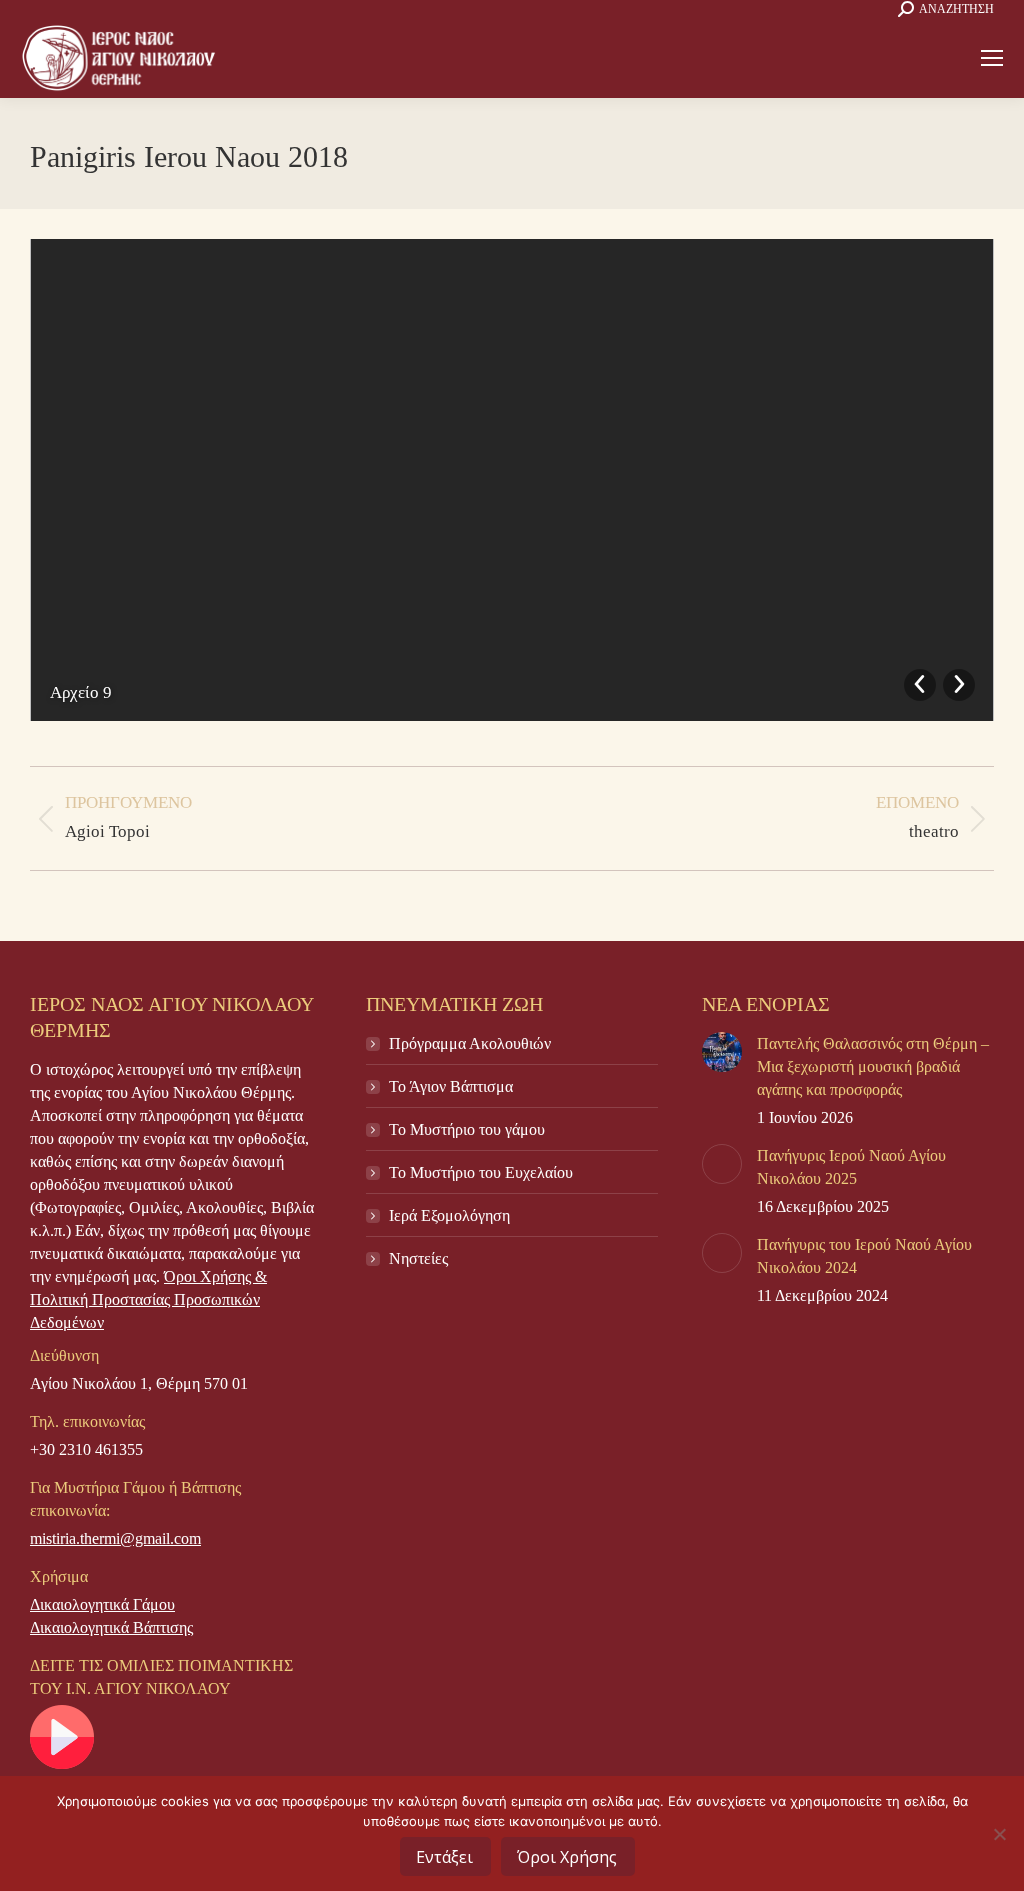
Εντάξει (444, 1857)
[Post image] (722, 1052)
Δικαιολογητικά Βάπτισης (111, 1627)
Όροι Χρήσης (567, 1857)
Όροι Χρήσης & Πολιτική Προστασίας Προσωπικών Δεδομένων (148, 1299)
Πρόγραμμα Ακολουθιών (470, 1043)
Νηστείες (418, 1258)
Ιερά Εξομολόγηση (449, 1215)
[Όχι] (999, 1834)
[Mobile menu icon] (992, 58)
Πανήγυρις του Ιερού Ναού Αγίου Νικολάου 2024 (864, 1256)
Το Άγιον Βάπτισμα (451, 1086)
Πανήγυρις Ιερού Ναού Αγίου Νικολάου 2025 (851, 1167)
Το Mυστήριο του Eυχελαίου (481, 1172)
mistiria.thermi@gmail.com (115, 1538)
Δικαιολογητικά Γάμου (102, 1604)
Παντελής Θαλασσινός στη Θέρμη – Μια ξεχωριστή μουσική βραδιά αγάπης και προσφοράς (873, 1066)
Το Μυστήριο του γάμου (467, 1129)
